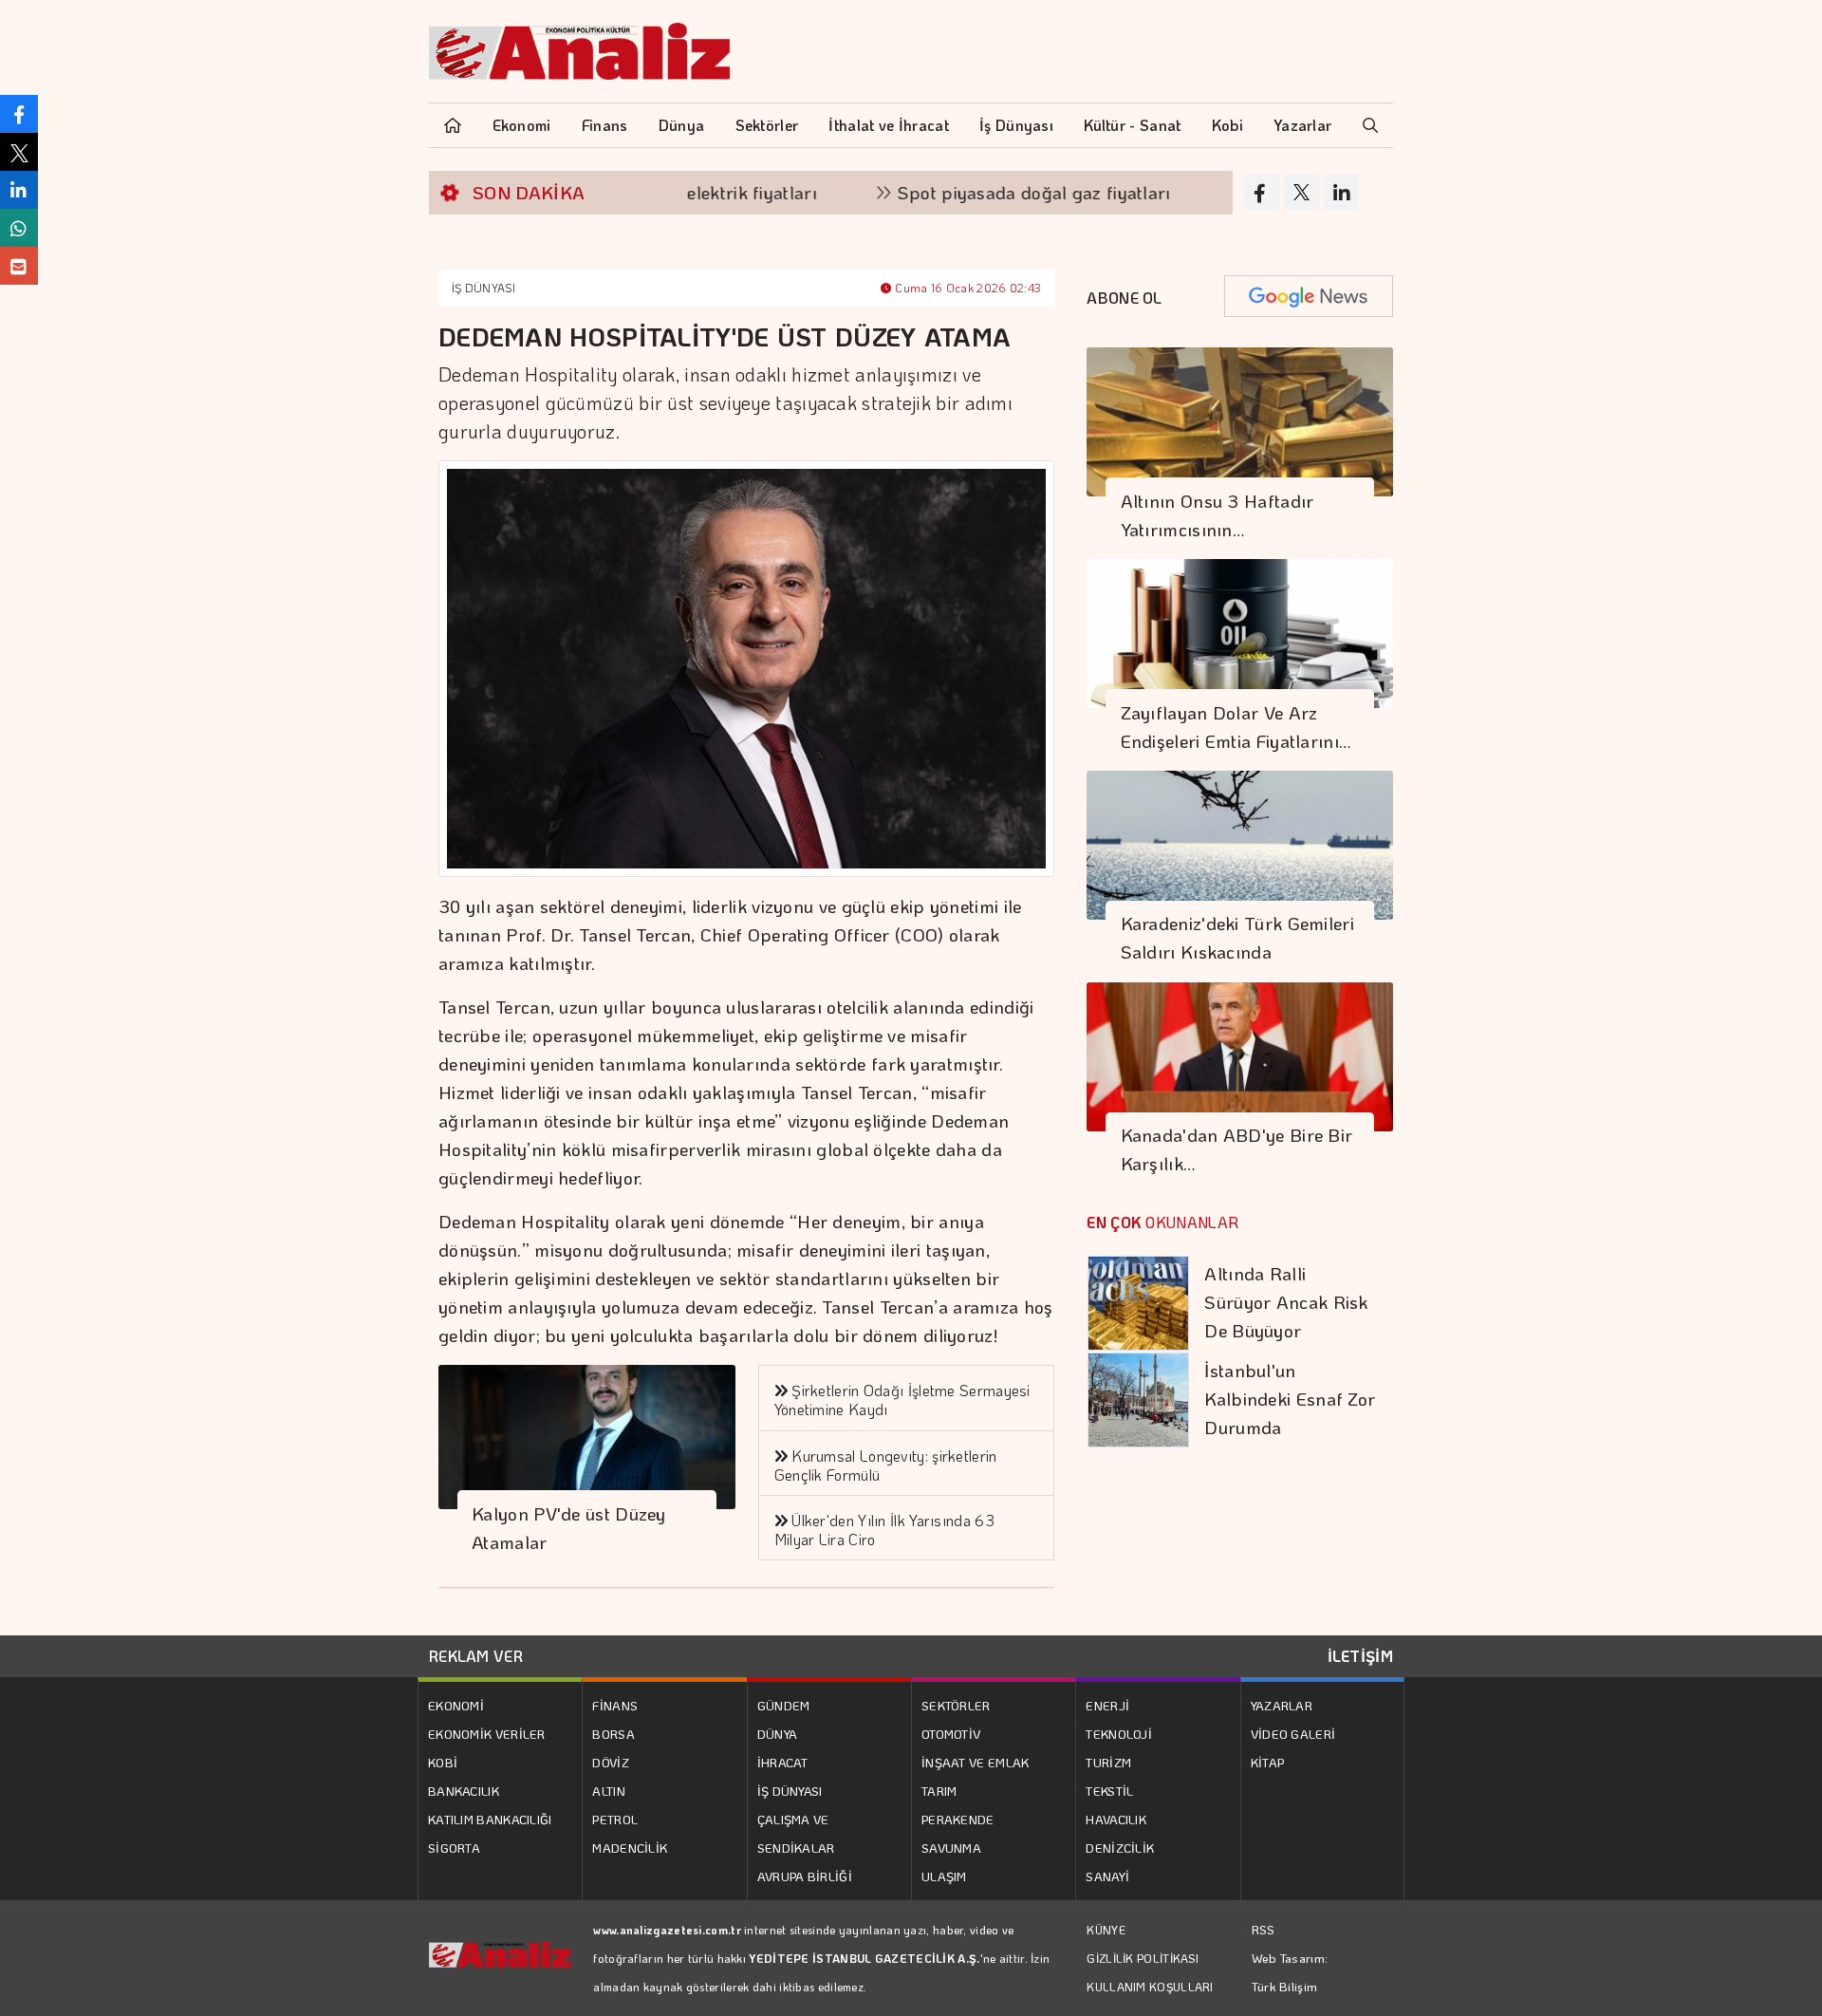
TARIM (939, 1791)
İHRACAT (783, 1762)
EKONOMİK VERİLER (487, 1734)
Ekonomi (522, 125)
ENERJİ (1107, 1705)
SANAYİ (1107, 1876)
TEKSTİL (1109, 1791)
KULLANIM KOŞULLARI (1150, 1987)
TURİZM (1108, 1762)
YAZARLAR (1282, 1705)
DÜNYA (778, 1734)
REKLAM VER (476, 1656)
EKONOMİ (456, 1705)
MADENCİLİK (630, 1848)
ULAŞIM (944, 1876)
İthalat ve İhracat (888, 125)
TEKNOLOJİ (1119, 1734)
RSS (1264, 1929)
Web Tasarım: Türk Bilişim (1290, 1972)
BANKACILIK (464, 1791)
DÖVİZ (611, 1762)
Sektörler (767, 125)
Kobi (1227, 125)
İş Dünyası (1016, 125)
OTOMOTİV (951, 1734)
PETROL (615, 1819)
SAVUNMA (951, 1848)
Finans (605, 125)
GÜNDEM (784, 1705)
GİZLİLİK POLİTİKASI (1143, 1958)
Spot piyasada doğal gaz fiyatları (978, 192)
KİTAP (1268, 1762)
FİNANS (615, 1705)
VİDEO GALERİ (1293, 1734)
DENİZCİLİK (1120, 1848)
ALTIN (609, 1791)
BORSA (614, 1734)
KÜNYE (1106, 1930)
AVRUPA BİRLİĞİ (805, 1876)
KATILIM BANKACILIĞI (490, 1819)
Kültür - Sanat (1132, 125)
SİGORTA (454, 1848)
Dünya (682, 125)
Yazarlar (1302, 125)
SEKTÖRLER (956, 1705)
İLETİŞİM (1360, 1656)
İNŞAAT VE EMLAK (976, 1762)
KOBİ (443, 1762)
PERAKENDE (958, 1819)
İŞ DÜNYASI (483, 288)
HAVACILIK (1116, 1819)
